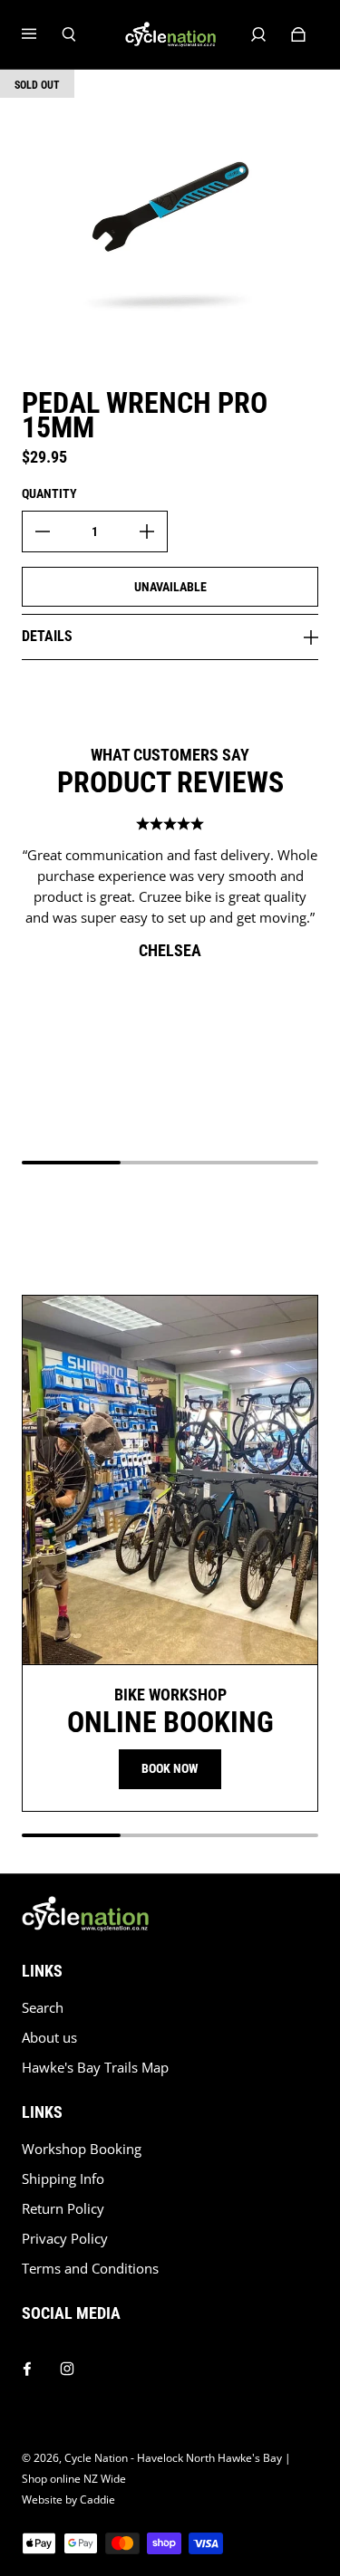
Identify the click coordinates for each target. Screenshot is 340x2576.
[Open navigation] (42, 34)
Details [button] (47, 636)
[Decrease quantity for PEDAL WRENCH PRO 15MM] (43, 531)
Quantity (49, 493)
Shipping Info (63, 2179)
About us (49, 2038)
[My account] (258, 34)
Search (43, 2008)
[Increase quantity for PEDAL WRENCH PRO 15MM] (147, 531)
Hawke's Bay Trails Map (95, 2068)
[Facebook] (27, 2364)
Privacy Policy (65, 2239)
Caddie (97, 2499)
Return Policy (63, 2209)
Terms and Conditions (90, 2269)
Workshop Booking (82, 2149)
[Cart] (298, 34)
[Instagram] (67, 2364)
